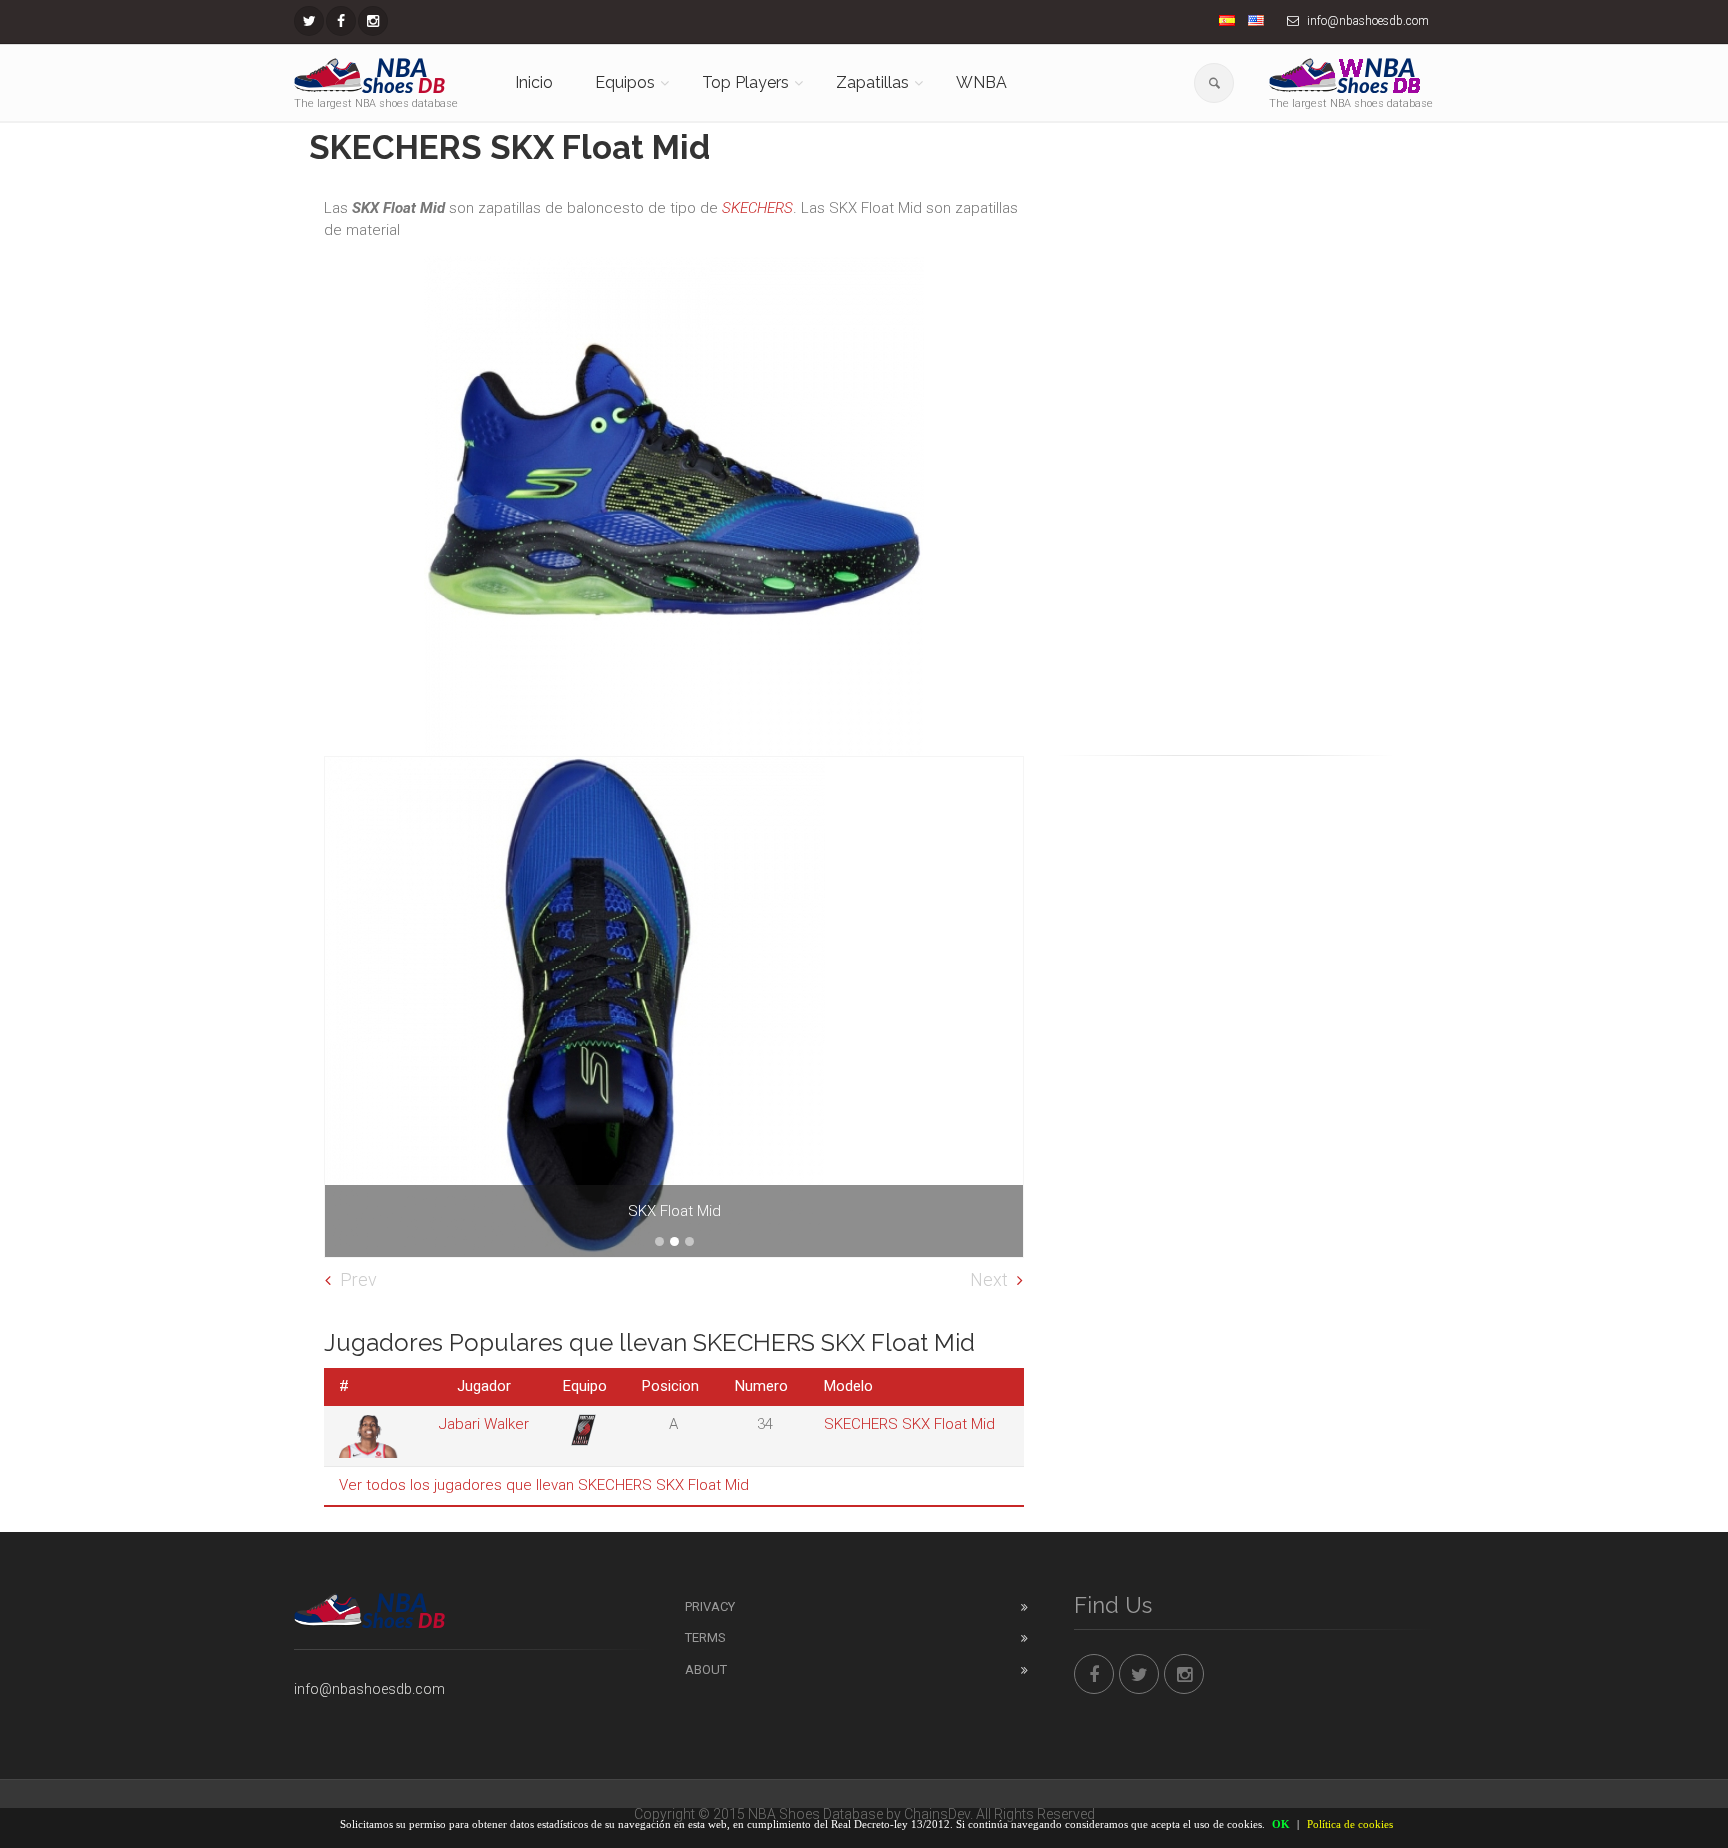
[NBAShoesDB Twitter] (309, 21)
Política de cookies (1350, 1824)
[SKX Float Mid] (674, 1007)
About (706, 1669)
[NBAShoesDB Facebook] (341, 21)
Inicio (534, 82)
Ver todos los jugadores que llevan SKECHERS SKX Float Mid (544, 1485)
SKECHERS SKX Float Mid (909, 1424)
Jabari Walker (484, 1424)
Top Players (745, 82)
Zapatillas (872, 82)
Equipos (625, 82)
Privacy (710, 1606)
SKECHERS (757, 208)
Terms (705, 1637)
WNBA (981, 82)
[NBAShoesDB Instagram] (373, 21)
